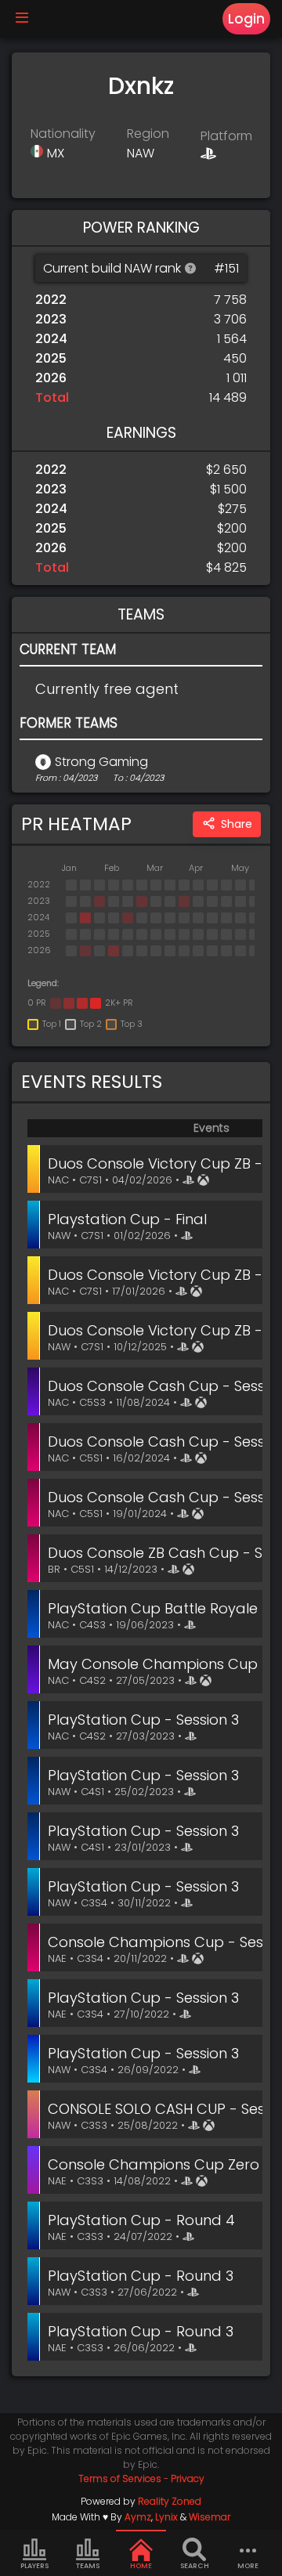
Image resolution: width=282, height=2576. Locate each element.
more (248, 2566)
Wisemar (210, 2517)
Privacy (188, 2478)
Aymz (138, 2517)
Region (148, 134)
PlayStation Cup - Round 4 (141, 2220)
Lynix (166, 2517)
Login (246, 19)
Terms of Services (120, 2478)
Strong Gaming (101, 762)
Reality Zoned (170, 2501)
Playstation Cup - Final (127, 1219)
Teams (88, 2566)
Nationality (63, 134)
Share (237, 824)
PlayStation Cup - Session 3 (143, 1720)
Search (195, 2566)
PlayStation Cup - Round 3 (141, 2276)
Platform (226, 136)
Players (34, 2566)
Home (141, 2566)
